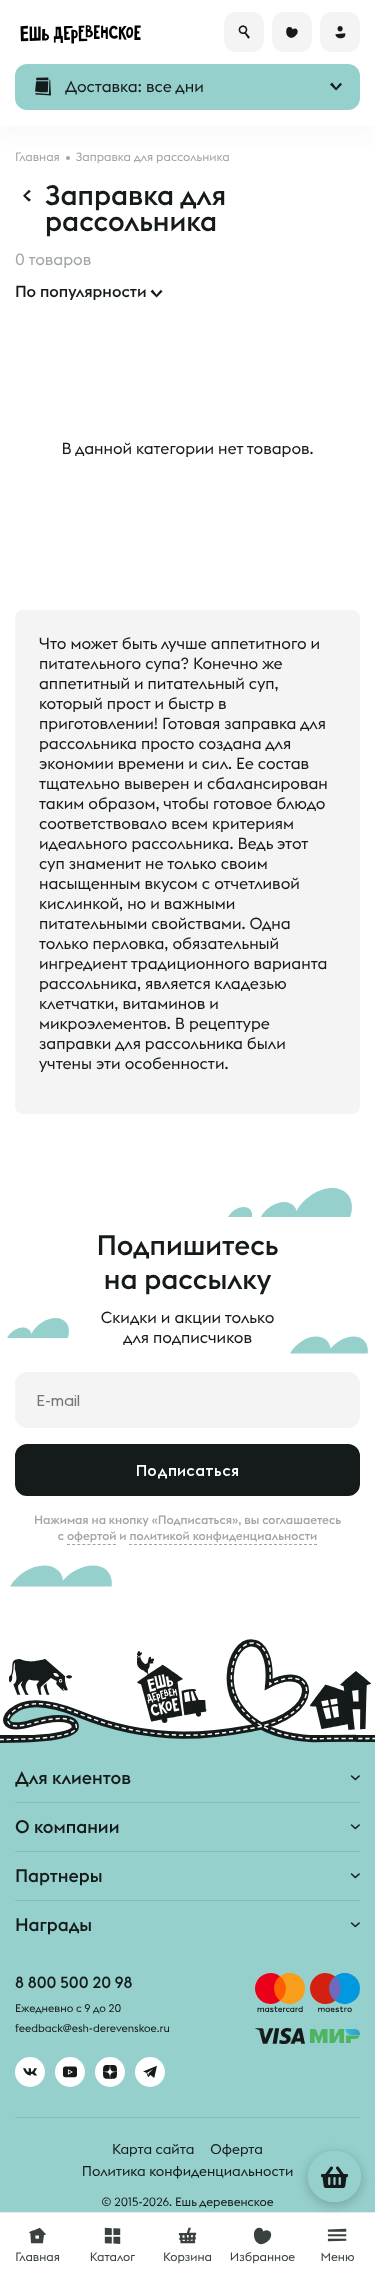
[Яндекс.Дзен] (110, 2072)
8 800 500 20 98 (73, 1983)
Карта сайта (153, 2149)
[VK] (30, 2072)
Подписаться (187, 1470)
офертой (92, 1536)
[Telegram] (150, 2072)
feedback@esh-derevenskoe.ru (92, 2029)
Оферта (236, 2149)
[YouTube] (70, 2072)
